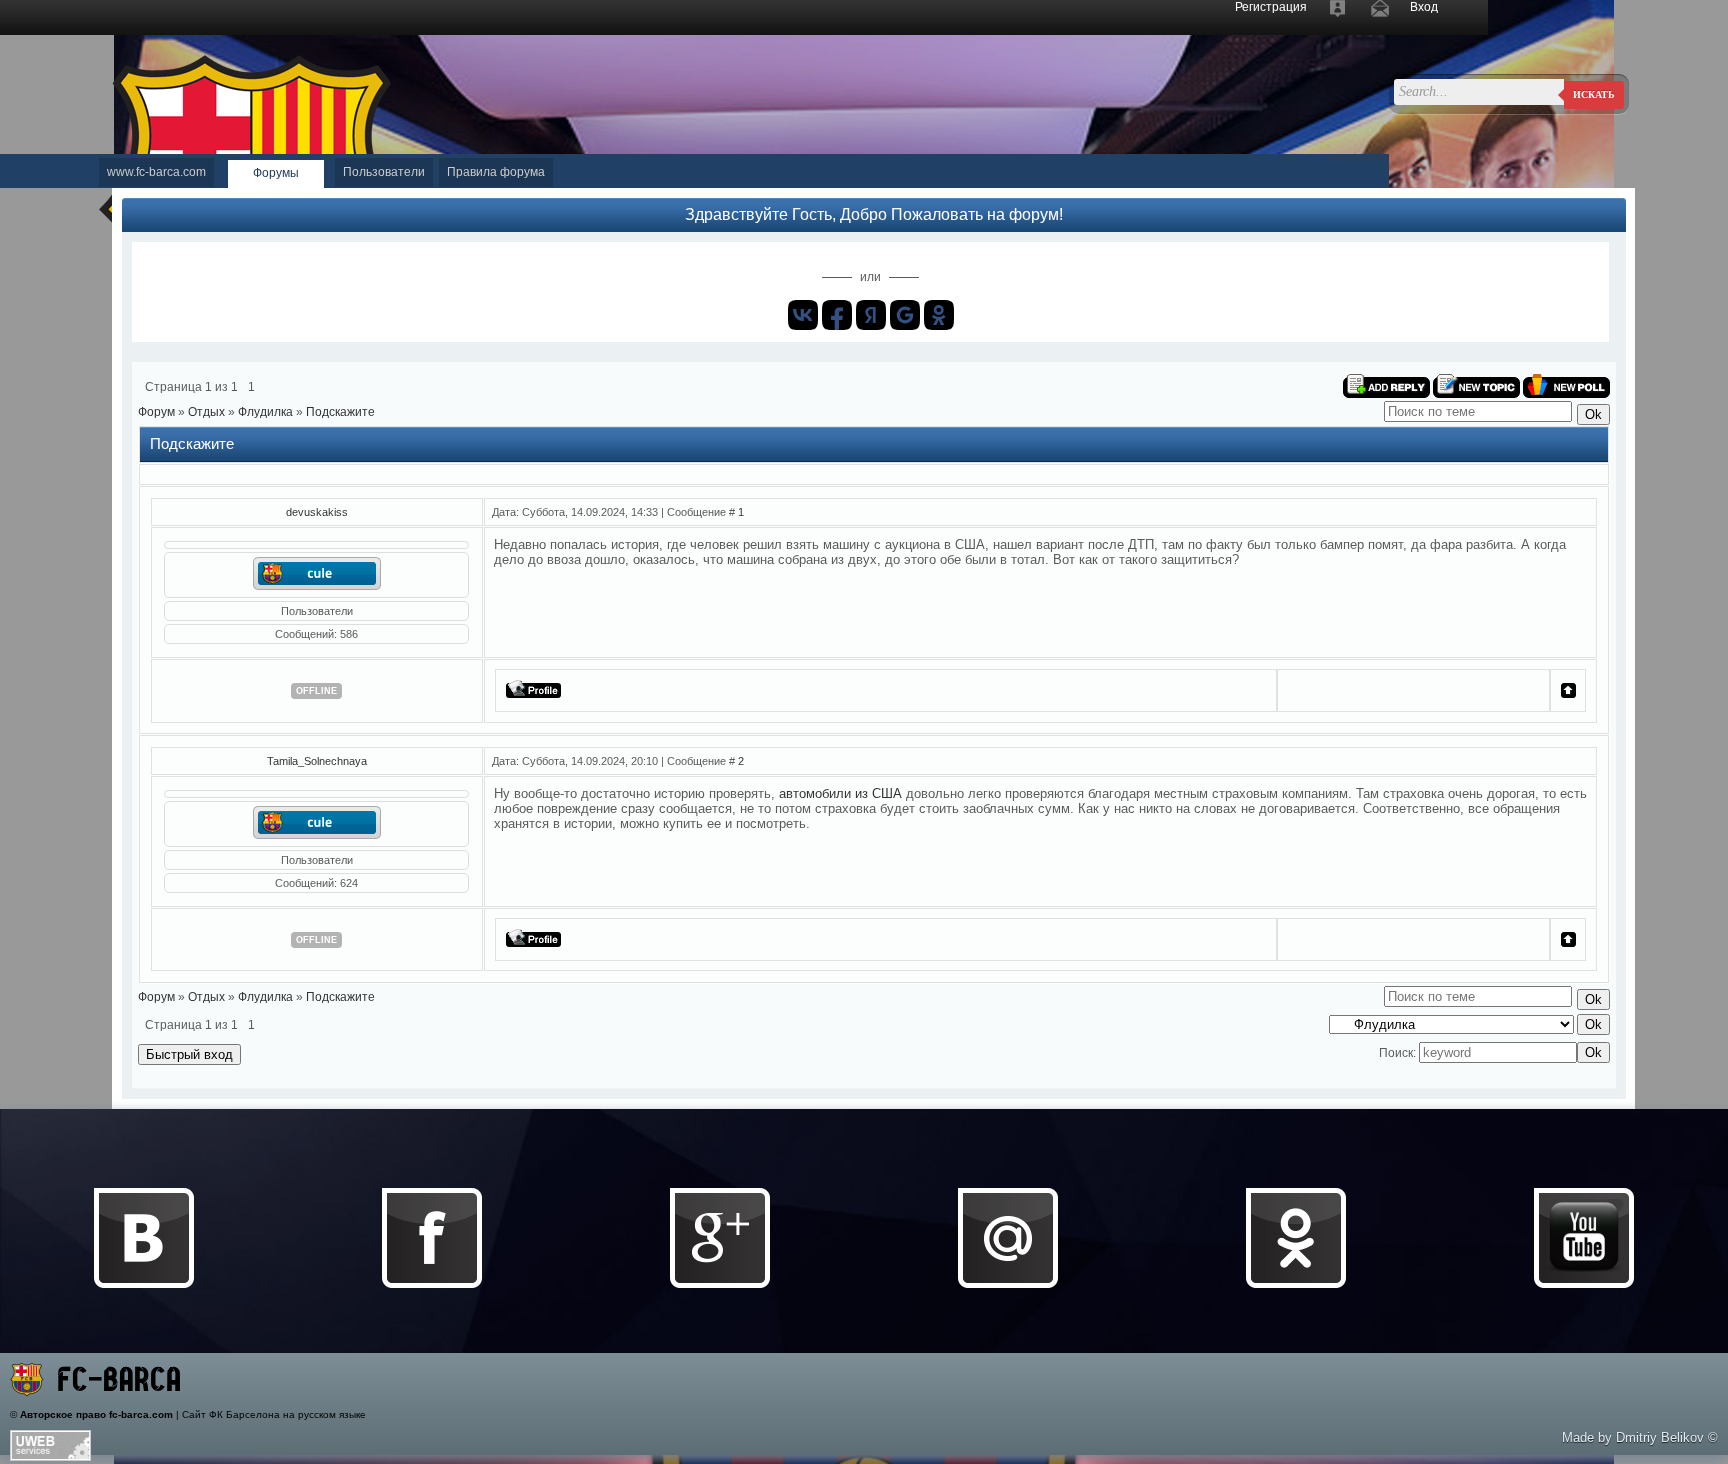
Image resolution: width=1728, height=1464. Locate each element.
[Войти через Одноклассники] (939, 315)
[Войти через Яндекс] (871, 315)
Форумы (276, 173)
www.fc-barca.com (156, 172)
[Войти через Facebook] (837, 315)
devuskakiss (317, 512)
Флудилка (265, 412)
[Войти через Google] (905, 315)
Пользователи (384, 172)
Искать (1594, 94)
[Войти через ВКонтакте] (803, 315)
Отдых (206, 412)
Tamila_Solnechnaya (317, 761)
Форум (156, 412)
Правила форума (496, 172)
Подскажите (340, 412)
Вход (1424, 7)
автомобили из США (840, 793)
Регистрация (1271, 7)
